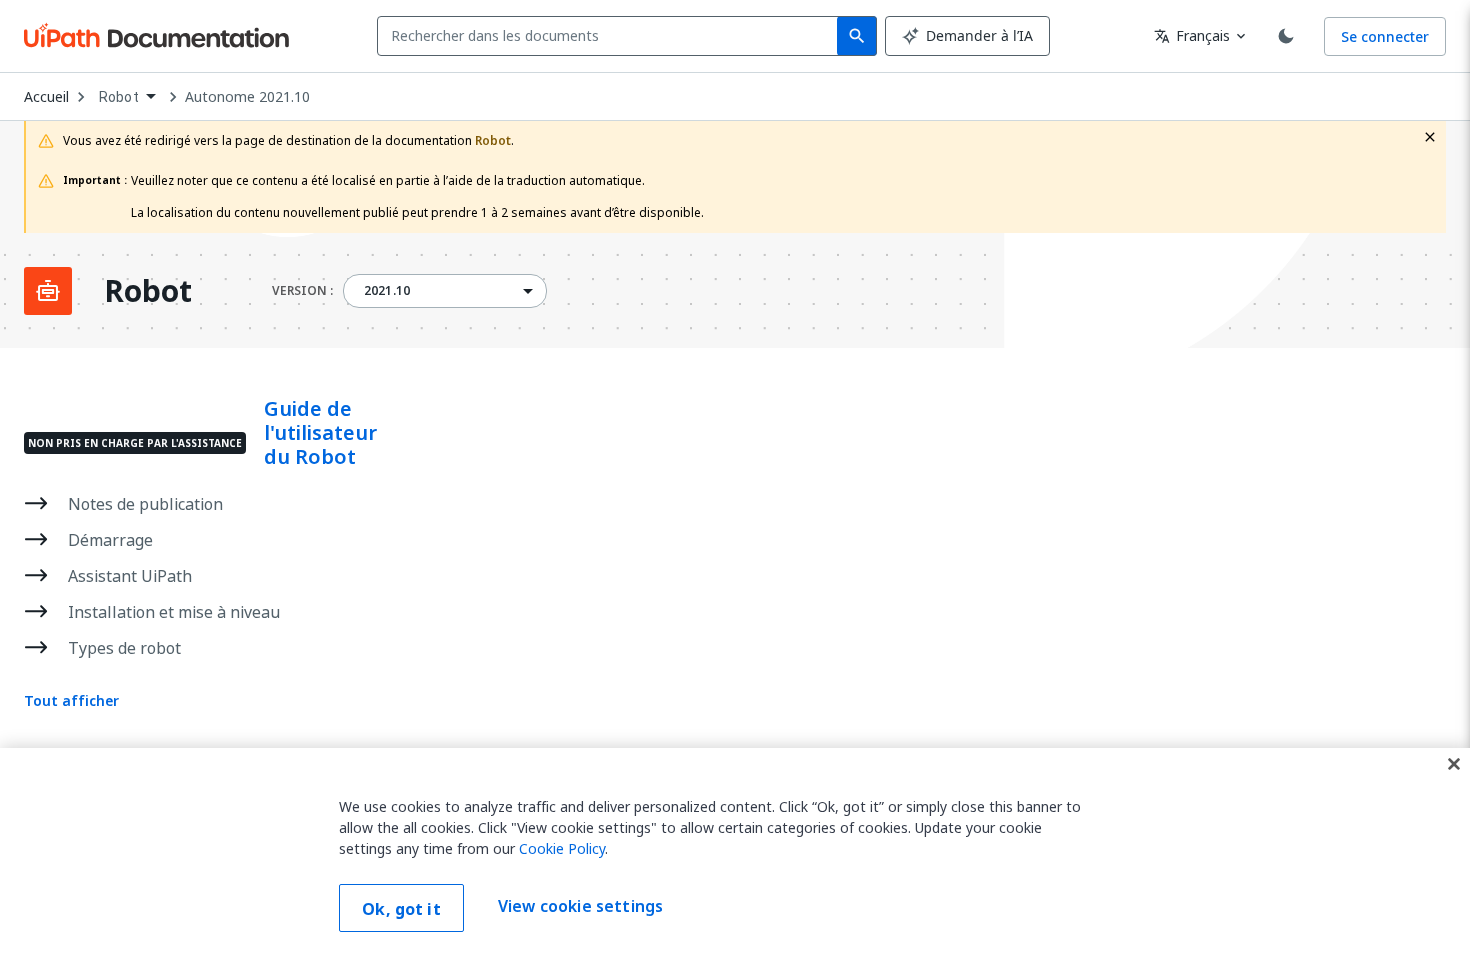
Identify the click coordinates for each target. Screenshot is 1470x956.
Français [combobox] (1192, 35)
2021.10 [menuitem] (387, 291)
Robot (148, 291)
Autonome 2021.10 (247, 97)
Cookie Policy (562, 848)
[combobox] (611, 36)
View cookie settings (580, 906)
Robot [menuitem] (119, 97)
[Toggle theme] (1286, 36)
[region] (735, 852)
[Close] (1454, 764)
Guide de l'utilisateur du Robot (320, 433)
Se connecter (1385, 36)
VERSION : (302, 291)
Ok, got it (401, 909)
